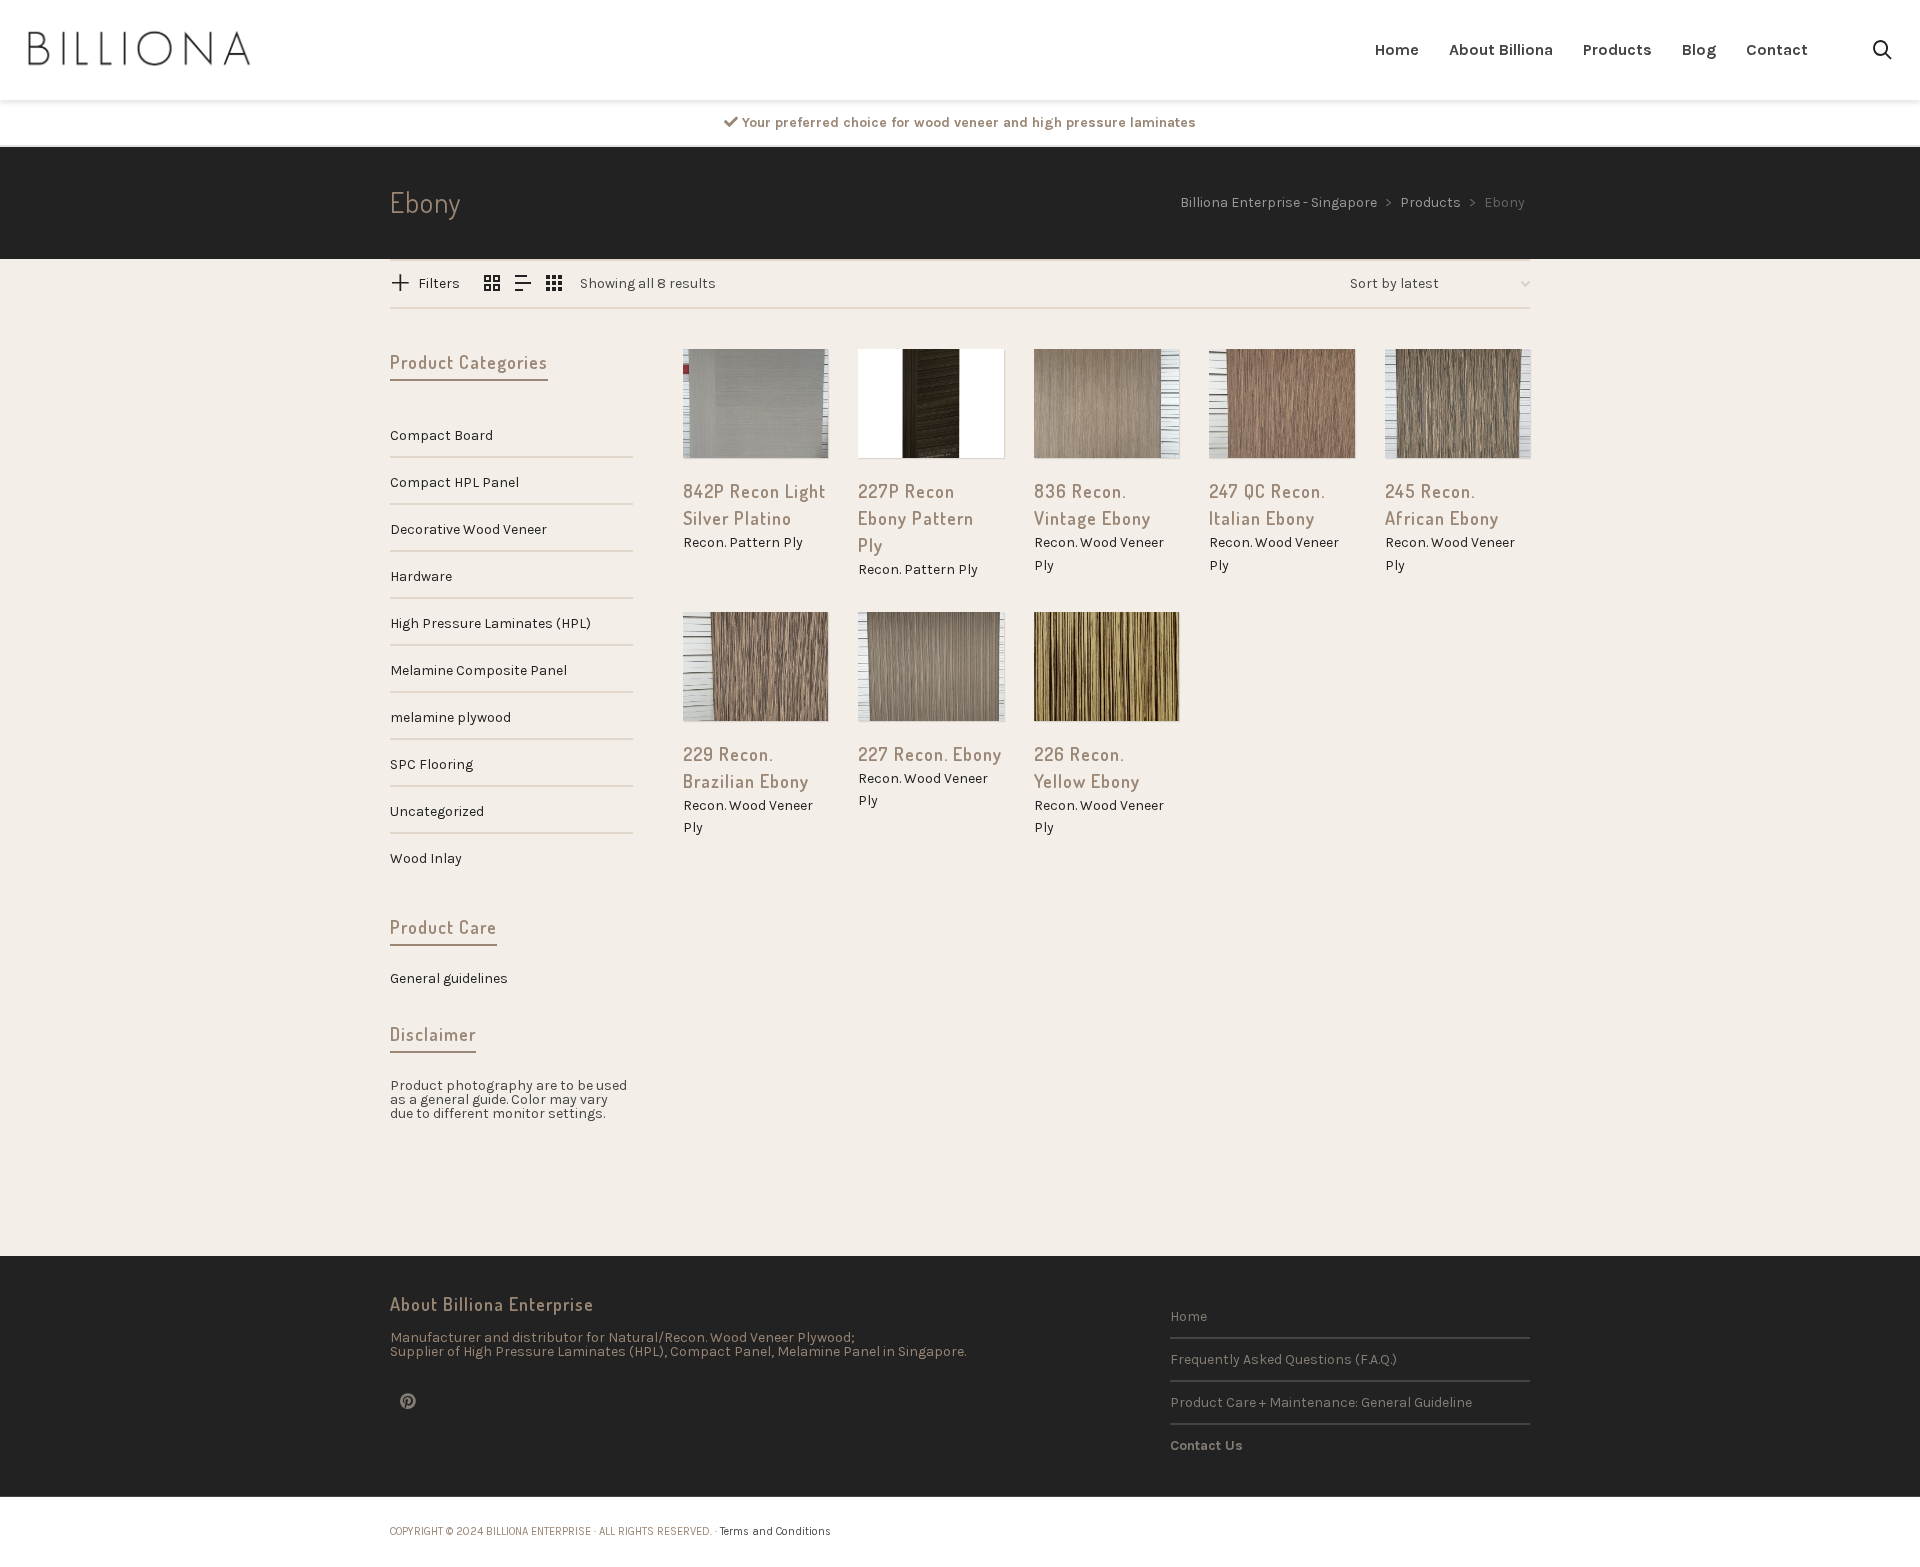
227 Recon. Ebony (930, 754)
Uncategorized (437, 811)
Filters (439, 283)
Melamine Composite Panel (478, 670)
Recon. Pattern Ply (743, 542)
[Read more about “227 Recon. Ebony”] (904, 675)
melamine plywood (450, 717)
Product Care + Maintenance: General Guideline (1321, 1402)
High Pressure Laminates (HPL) (490, 623)
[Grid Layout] (554, 285)
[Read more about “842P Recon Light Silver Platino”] (729, 412)
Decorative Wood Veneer (468, 529)
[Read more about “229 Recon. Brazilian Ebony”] (729, 675)
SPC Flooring (431, 764)
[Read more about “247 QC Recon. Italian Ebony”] (1255, 412)
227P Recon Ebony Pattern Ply (916, 518)
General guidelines (449, 978)
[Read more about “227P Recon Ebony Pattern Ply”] (904, 412)
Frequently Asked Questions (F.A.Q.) (1283, 1359)
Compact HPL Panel (454, 482)
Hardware (421, 576)
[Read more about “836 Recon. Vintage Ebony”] (1080, 412)
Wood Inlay (426, 858)
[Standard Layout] (492, 285)
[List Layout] (523, 285)
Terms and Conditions (775, 1531)
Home (1188, 1316)
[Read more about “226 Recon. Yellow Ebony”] (1080, 675)
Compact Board (441, 435)
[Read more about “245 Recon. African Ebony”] (1431, 412)
